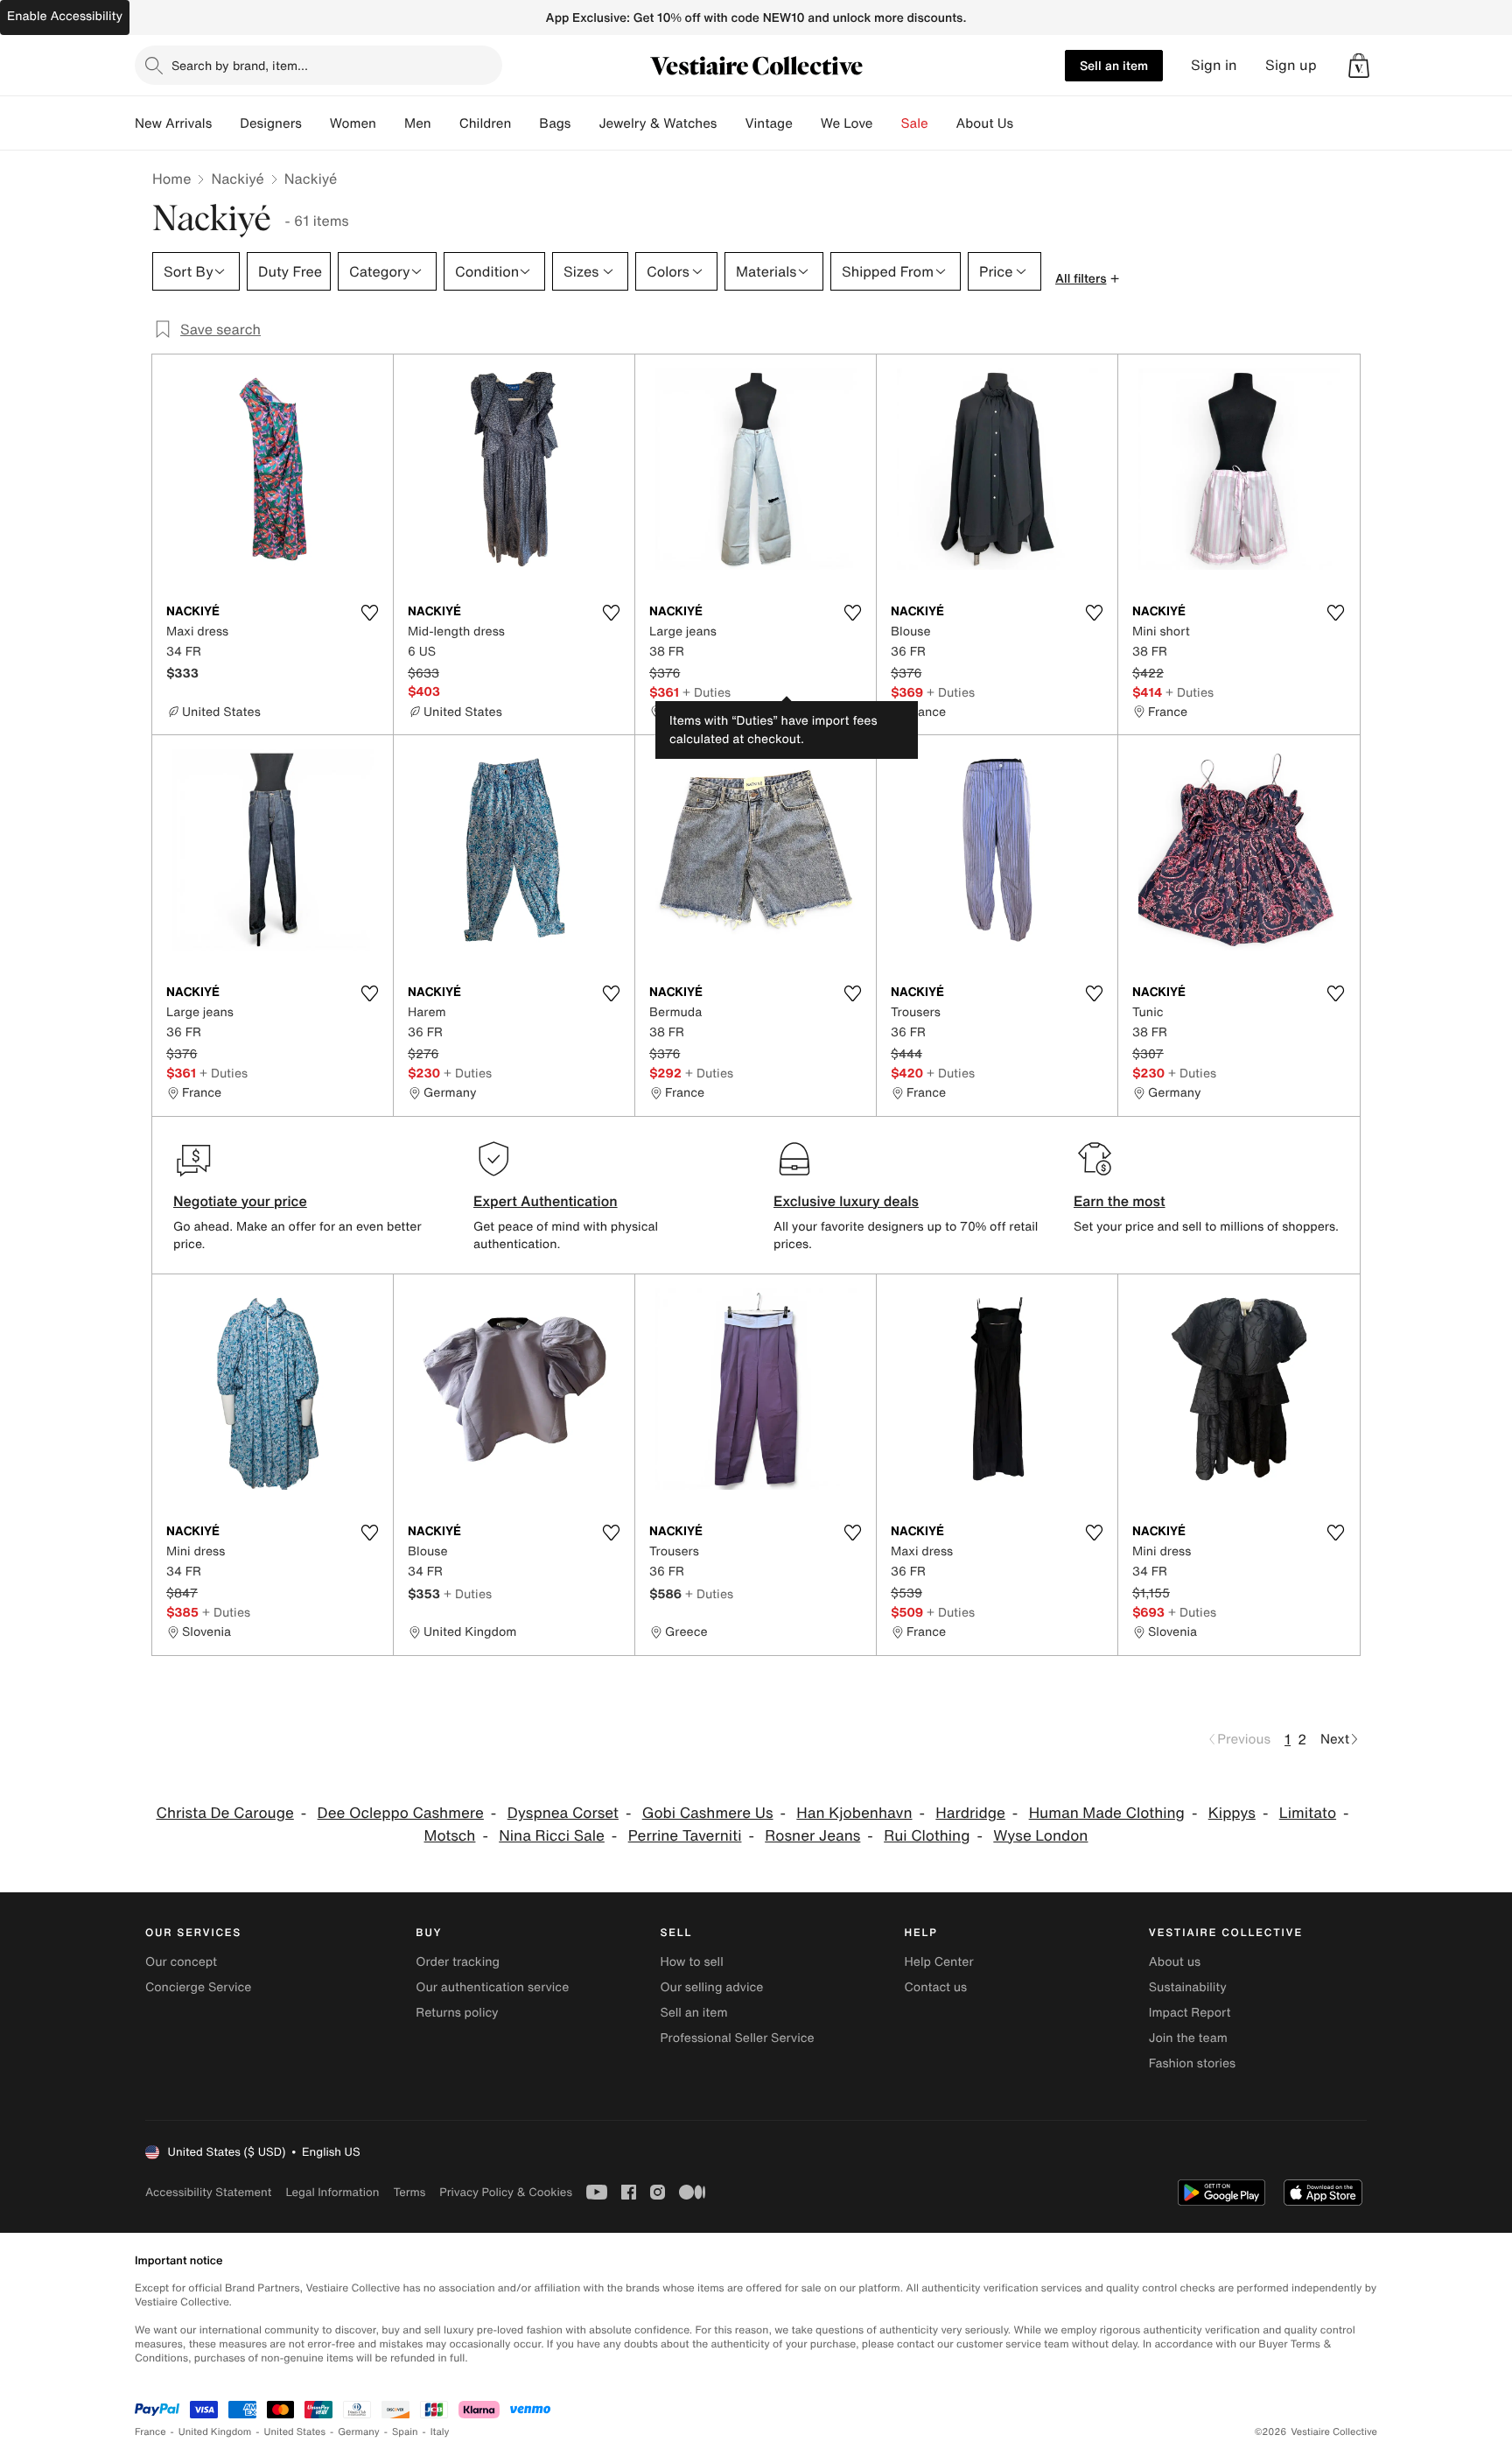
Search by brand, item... (240, 65)
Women (353, 123)
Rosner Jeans (812, 1836)
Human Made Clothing (1107, 1813)
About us (1175, 1962)
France (150, 2432)
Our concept (181, 1962)
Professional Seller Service (737, 2038)
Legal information (332, 2192)
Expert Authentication (546, 1201)
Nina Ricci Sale (552, 1836)
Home (171, 179)
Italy (440, 2432)
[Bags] (584, 123)
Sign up (1291, 65)
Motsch (450, 1836)
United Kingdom (215, 2432)
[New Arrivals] (226, 123)
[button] (1359, 66)
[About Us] (1027, 123)
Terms (409, 2192)
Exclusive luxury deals (846, 1201)
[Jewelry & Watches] (731, 123)
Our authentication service (492, 1987)
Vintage (768, 123)
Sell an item (1114, 65)
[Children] (525, 123)
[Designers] (316, 123)
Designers (271, 123)
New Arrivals (173, 123)
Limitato (1308, 1813)
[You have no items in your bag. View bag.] (1359, 66)
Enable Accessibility (65, 16)
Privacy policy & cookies (506, 2192)
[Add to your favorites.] (369, 613)
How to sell (691, 1962)
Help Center (939, 1962)
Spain (405, 2432)
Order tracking (458, 1962)
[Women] (390, 123)
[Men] (445, 123)
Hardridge (970, 1813)
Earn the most (1120, 1201)
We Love (847, 123)
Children (486, 123)
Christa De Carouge (224, 1813)
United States (295, 2432)
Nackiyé (237, 179)
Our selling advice (711, 1987)
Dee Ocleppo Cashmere (401, 1813)
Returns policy (457, 2013)
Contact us (936, 1987)
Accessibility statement (208, 2192)
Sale (915, 123)
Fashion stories (1192, 2063)
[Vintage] (807, 123)
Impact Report (1190, 2013)
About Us (985, 123)
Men (418, 123)
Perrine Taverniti (685, 1836)
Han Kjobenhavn (854, 1813)
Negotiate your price (240, 1201)
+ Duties (707, 692)
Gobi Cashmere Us (708, 1813)
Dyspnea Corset (563, 1813)
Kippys (1232, 1813)
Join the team (1188, 2038)
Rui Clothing (927, 1836)
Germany (359, 2432)
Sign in (1214, 65)
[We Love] (887, 123)
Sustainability (1188, 1987)
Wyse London (1040, 1836)
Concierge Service (198, 1987)
